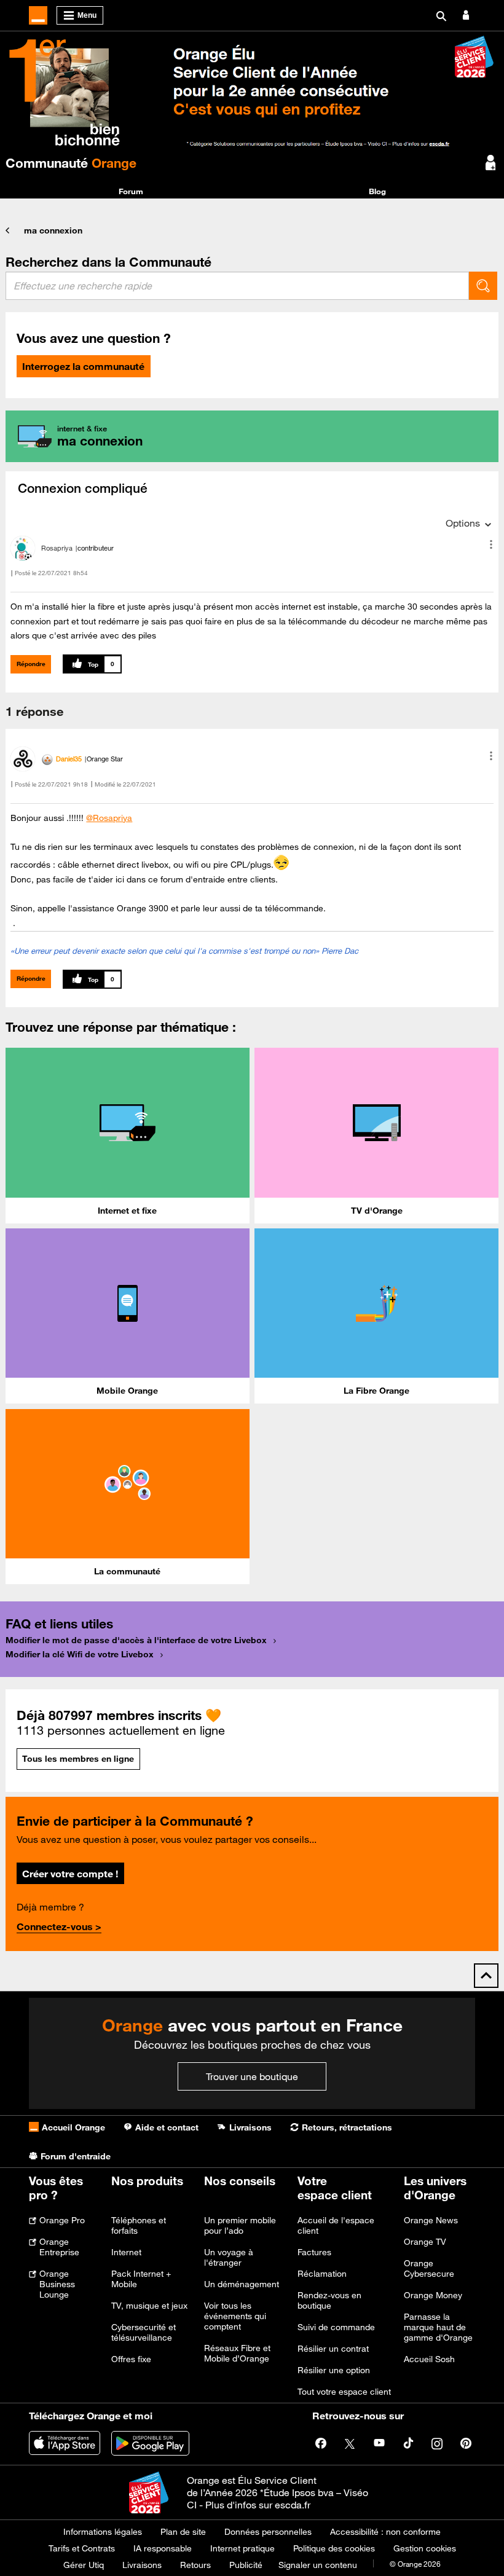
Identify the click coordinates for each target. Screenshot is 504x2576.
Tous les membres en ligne (78, 1759)
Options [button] (463, 523)
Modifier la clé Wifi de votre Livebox (80, 1654)
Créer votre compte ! (70, 1874)
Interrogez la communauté (83, 366)
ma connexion (53, 230)
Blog (377, 191)
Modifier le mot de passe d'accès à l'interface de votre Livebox (136, 1640)
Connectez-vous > (59, 1926)
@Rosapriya (109, 818)
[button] (491, 544)
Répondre (31, 664)
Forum (131, 191)
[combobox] (237, 286)
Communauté (71, 163)
